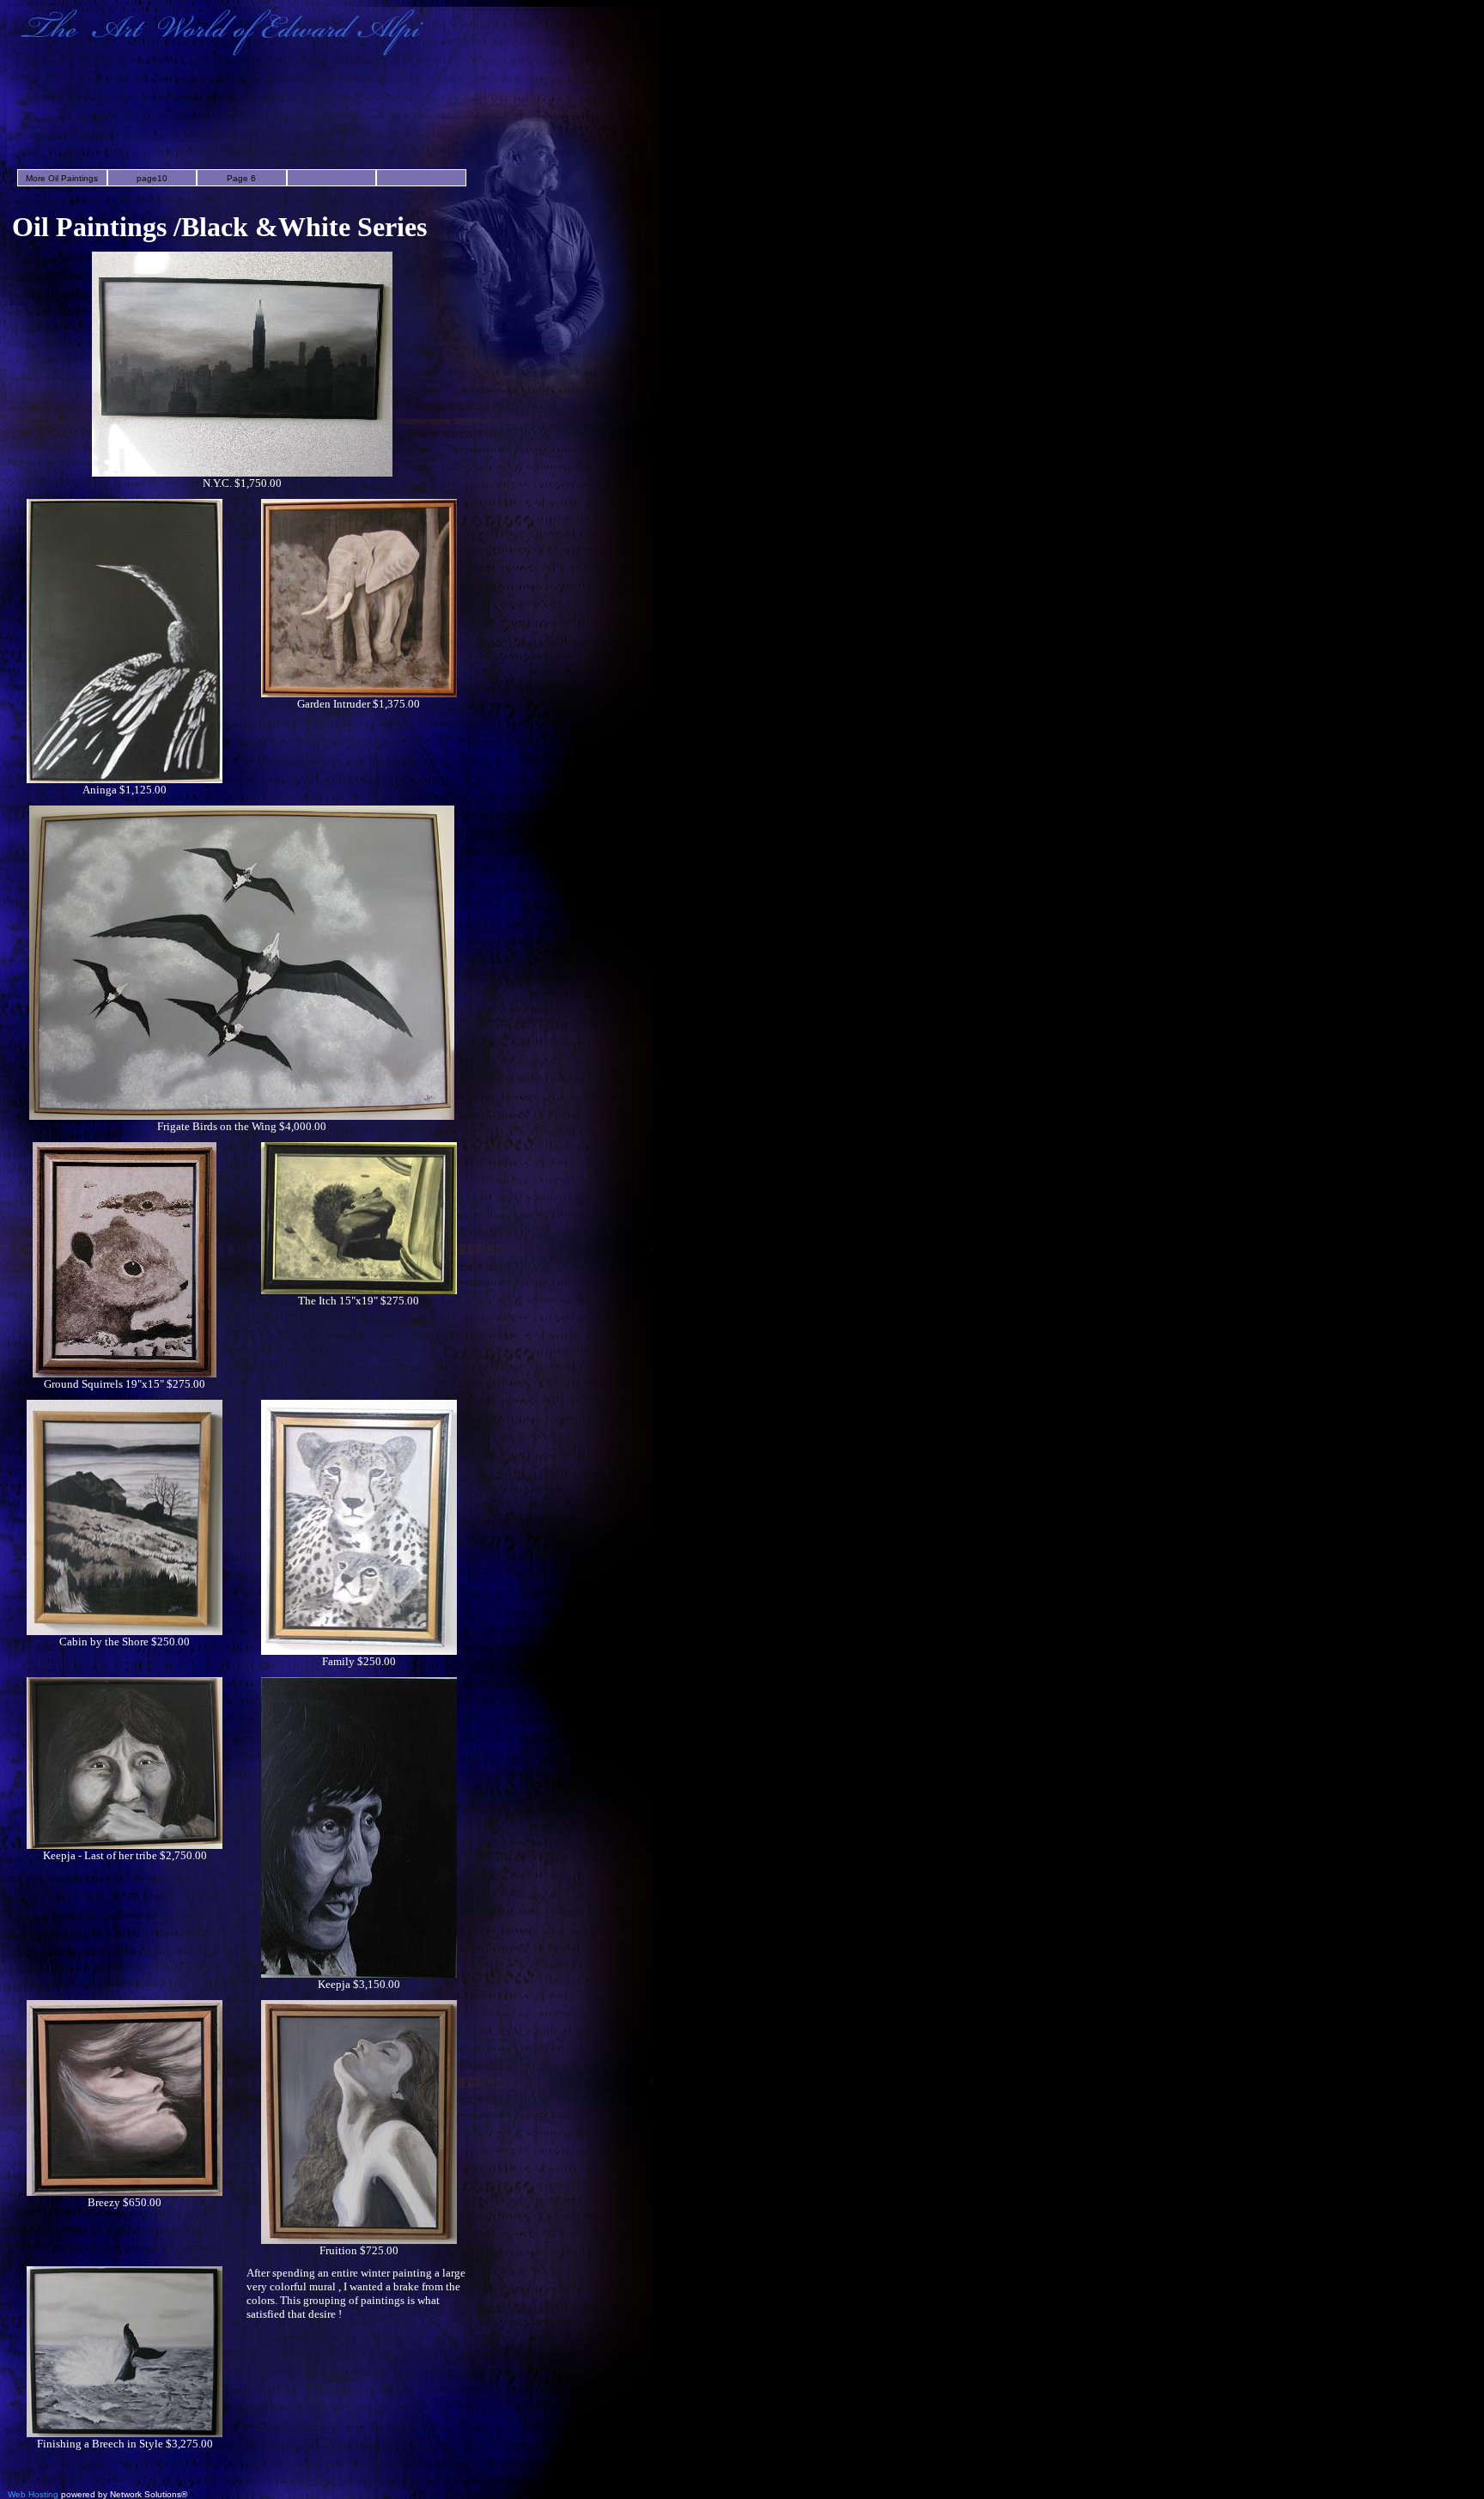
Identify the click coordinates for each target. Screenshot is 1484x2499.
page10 (152, 178)
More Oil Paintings (62, 178)
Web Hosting (33, 2494)
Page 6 (241, 178)
